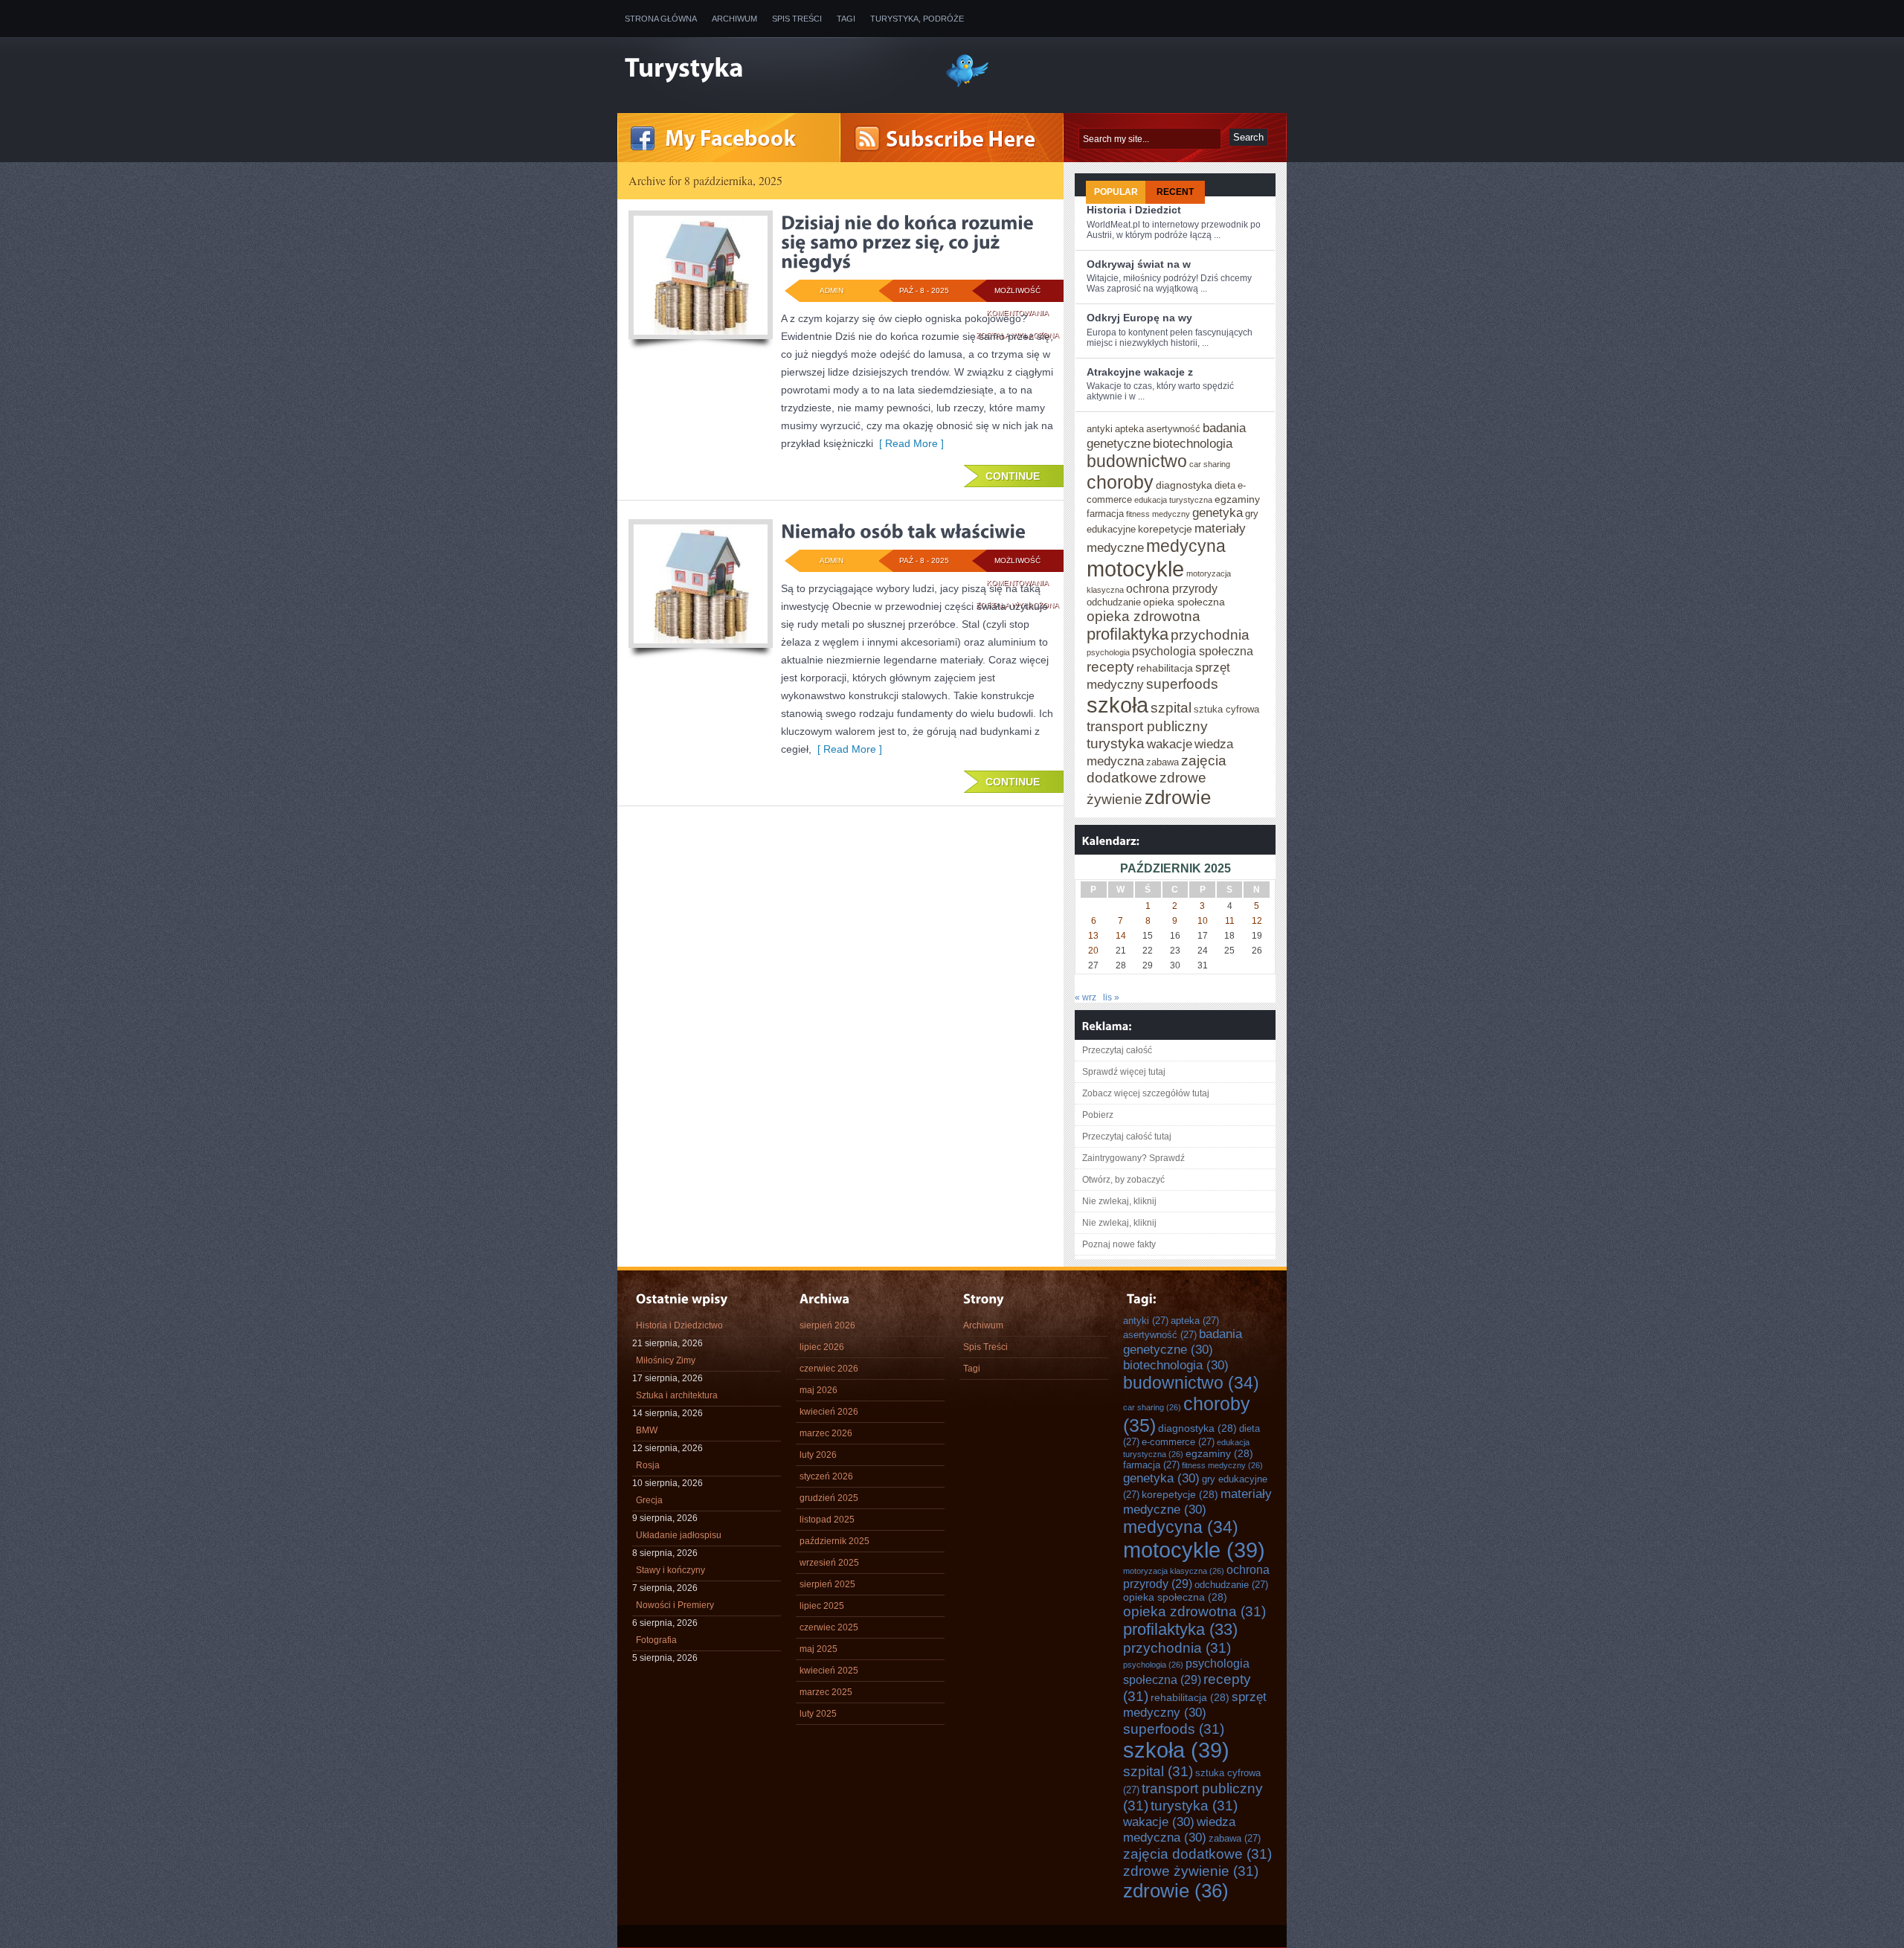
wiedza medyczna (1179, 1829)
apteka (1129, 429)
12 (1257, 921)
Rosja (648, 1465)
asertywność (1173, 429)
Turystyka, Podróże (917, 19)
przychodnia (1210, 634)
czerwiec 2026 (829, 1369)
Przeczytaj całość (1117, 1050)
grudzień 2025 (829, 1498)
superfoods (1182, 684)
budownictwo (1137, 461)
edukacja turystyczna (1173, 500)
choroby (1120, 482)
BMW (647, 1430)
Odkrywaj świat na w (1139, 264)
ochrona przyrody (1172, 588)
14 (1121, 936)
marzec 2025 (826, 1692)
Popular (1116, 192)
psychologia (1108, 652)
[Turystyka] (773, 69)
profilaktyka (1128, 634)
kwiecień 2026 (829, 1412)
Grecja (649, 1500)
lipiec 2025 (822, 1606)
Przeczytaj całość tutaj (1127, 1137)
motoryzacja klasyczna (1174, 1571)
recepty (1110, 666)
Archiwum (734, 19)
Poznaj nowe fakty (1119, 1244)
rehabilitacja (1165, 668)
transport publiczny (1147, 726)
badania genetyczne (1183, 1341)
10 (1203, 921)
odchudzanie (1114, 602)
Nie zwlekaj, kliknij (1119, 1201)
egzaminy (1237, 499)
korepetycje (1165, 529)
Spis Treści (797, 19)
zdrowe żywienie (1191, 1871)
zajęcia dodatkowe (1157, 769)
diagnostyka (1184, 485)
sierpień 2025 (827, 1584)
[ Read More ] (908, 443)
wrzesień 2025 (829, 1563)
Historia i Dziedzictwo (679, 1325)
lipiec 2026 (822, 1347)
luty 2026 (818, 1455)
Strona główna (661, 19)
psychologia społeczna (1193, 651)
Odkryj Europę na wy (1139, 318)
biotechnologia (1193, 443)
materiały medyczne (1197, 1501)
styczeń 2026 (826, 1476)
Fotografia (656, 1640)
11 (1230, 921)
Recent (1175, 192)
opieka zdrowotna (1144, 616)
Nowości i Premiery (675, 1605)
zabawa (1162, 762)
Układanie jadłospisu (679, 1535)
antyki (1100, 429)
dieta (1225, 485)
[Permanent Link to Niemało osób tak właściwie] (903, 531)
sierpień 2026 (827, 1325)
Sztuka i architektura (677, 1395)
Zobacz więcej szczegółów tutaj (1146, 1093)
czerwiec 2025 (829, 1627)
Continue (1013, 476)
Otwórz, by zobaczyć (1123, 1180)
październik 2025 (834, 1541)
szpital (1171, 707)
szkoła (1117, 705)
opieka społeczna (1184, 602)
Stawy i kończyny (670, 1570)
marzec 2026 (826, 1433)
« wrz (1086, 997)
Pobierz (1098, 1115)
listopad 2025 (827, 1520)
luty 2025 (818, 1714)
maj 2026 (818, 1390)
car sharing (1210, 464)
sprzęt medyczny (1195, 1704)
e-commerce (1178, 1442)
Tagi (846, 19)
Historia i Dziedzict (1134, 210)
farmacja (1105, 514)
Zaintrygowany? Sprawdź (1133, 1158)
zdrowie (1178, 797)
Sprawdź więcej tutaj (1124, 1072)
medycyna (1186, 546)
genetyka (1218, 512)
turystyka (1116, 743)
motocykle (1135, 569)
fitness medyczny (1158, 514)
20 (1093, 951)
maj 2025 (818, 1649)
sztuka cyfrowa (1226, 709)
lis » (1111, 997)
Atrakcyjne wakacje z (1140, 372)
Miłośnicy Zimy (666, 1360)
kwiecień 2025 (829, 1671)
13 (1093, 936)
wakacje (1170, 744)
